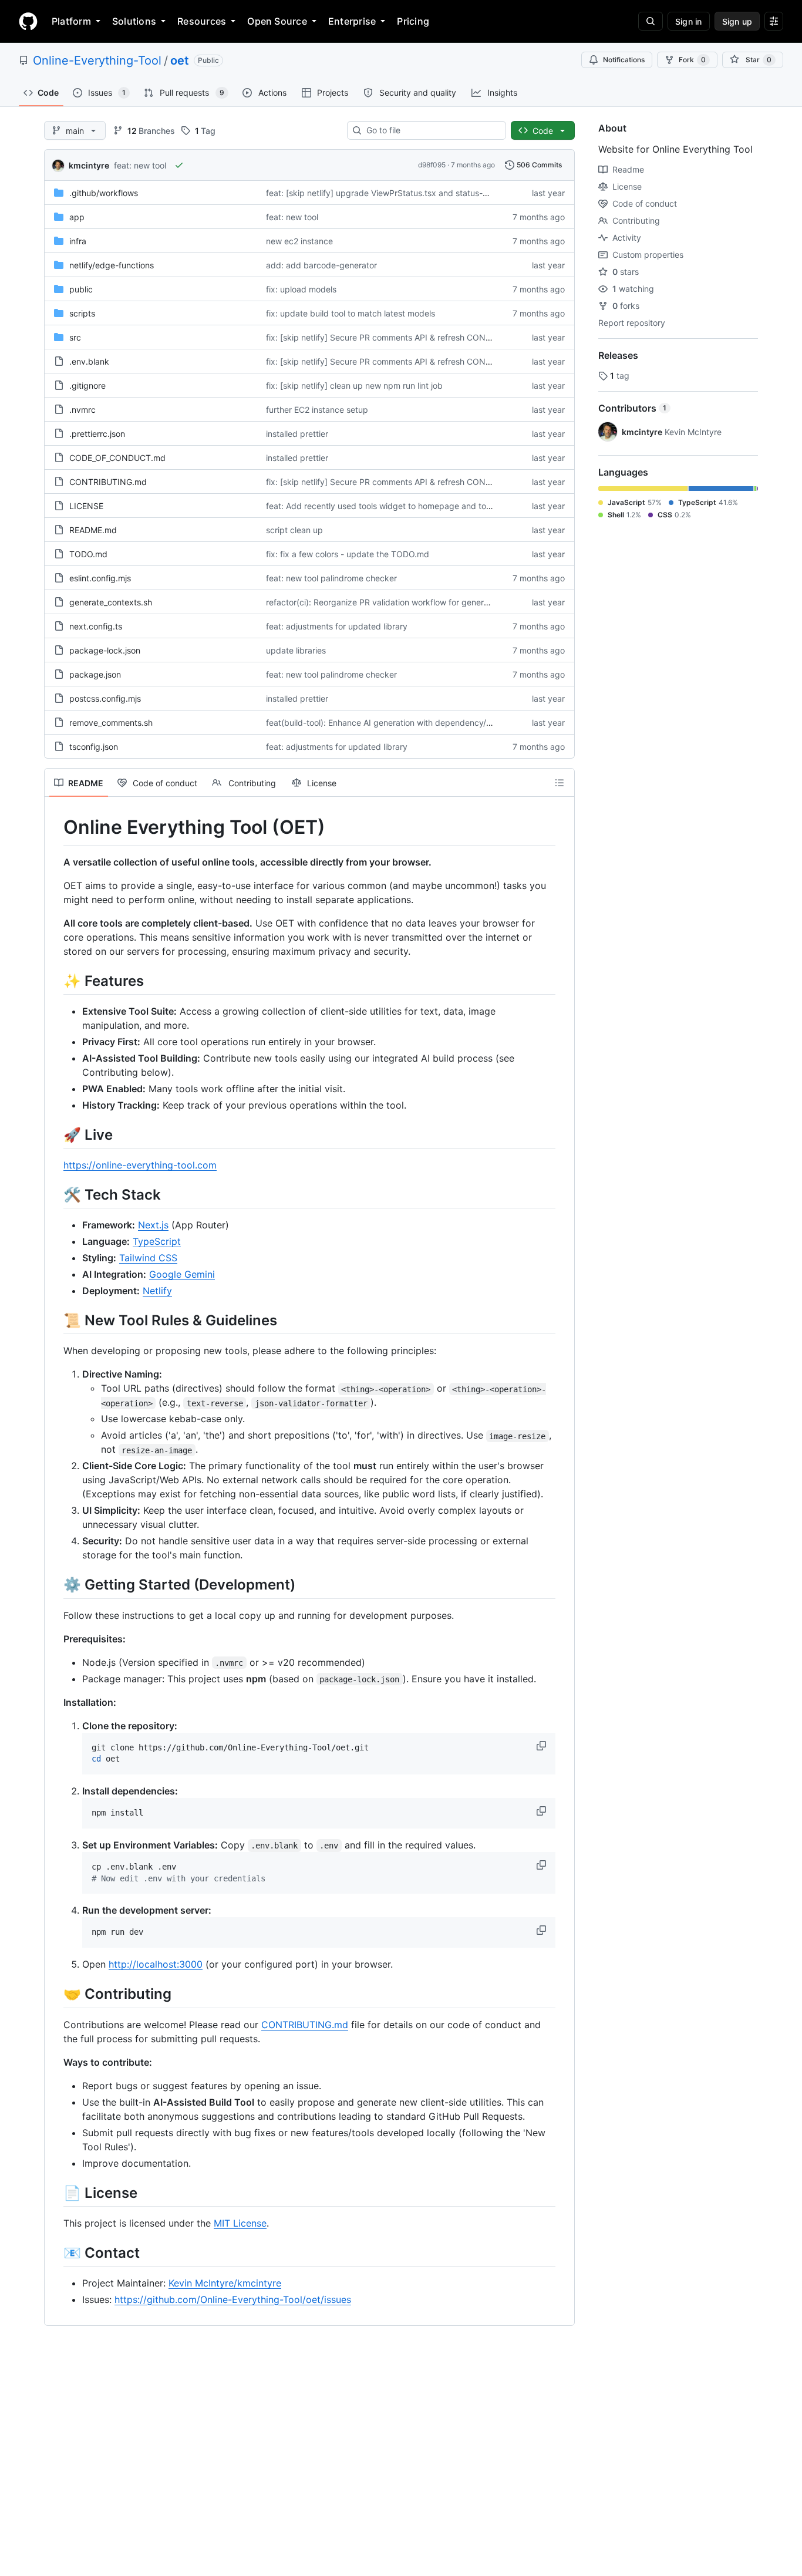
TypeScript (157, 1241)
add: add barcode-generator (321, 265)
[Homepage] (28, 21)
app (77, 217)
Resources (202, 21)
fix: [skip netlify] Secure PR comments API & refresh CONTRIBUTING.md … (410, 337)
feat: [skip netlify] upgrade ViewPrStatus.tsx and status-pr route (390, 193)
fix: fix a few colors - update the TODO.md (348, 554)
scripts (82, 313)
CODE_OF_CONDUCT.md (117, 458)
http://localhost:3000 (156, 1964)
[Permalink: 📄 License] (55, 2193)
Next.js (153, 1225)
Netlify (157, 1291)
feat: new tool (140, 165)
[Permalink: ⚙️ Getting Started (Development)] (55, 1585)
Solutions (134, 21)
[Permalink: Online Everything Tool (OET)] (55, 827)
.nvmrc (82, 410)
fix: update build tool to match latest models (351, 313)
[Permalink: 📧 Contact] (55, 2252)
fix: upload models (301, 289)
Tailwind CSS (148, 1258)
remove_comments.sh (111, 723)
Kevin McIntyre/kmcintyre (225, 2283)
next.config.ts (96, 626)
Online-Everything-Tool (97, 60)
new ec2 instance (299, 241)
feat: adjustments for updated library (337, 626)
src (75, 337)
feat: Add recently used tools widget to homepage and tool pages (392, 506)
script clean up (294, 530)
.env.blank (89, 361)
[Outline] (560, 783)
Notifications (624, 60)
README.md (93, 530)
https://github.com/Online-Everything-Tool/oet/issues (233, 2299)
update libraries (296, 650)
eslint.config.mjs (100, 578)
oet (180, 60)
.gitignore (87, 385)
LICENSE (86, 506)
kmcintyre (89, 165)
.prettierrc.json (97, 434)
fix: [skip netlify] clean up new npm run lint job (354, 385)
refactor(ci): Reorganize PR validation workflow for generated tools (394, 602)
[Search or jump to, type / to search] (651, 21)
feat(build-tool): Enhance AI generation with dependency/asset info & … (403, 723)
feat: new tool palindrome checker (331, 578)
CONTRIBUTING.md (108, 482)
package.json (95, 674)
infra (78, 241)
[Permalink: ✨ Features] (55, 981)
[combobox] (431, 130)
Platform (71, 21)
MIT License (240, 2223)
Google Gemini (182, 1274)
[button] (542, 1746)
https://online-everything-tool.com (140, 1165)
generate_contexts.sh (111, 602)
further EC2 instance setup (317, 410)
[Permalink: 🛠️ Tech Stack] (55, 1194)
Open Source (277, 21)
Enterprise (352, 21)
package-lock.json (105, 650)
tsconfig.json (94, 747)
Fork (692, 60)
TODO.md (88, 554)
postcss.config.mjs (105, 698)
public (81, 289)
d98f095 (432, 165)
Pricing (413, 21)
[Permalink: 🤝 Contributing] (55, 1994)
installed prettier (297, 434)
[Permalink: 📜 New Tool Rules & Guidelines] (55, 1320)
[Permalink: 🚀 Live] (55, 1134)
